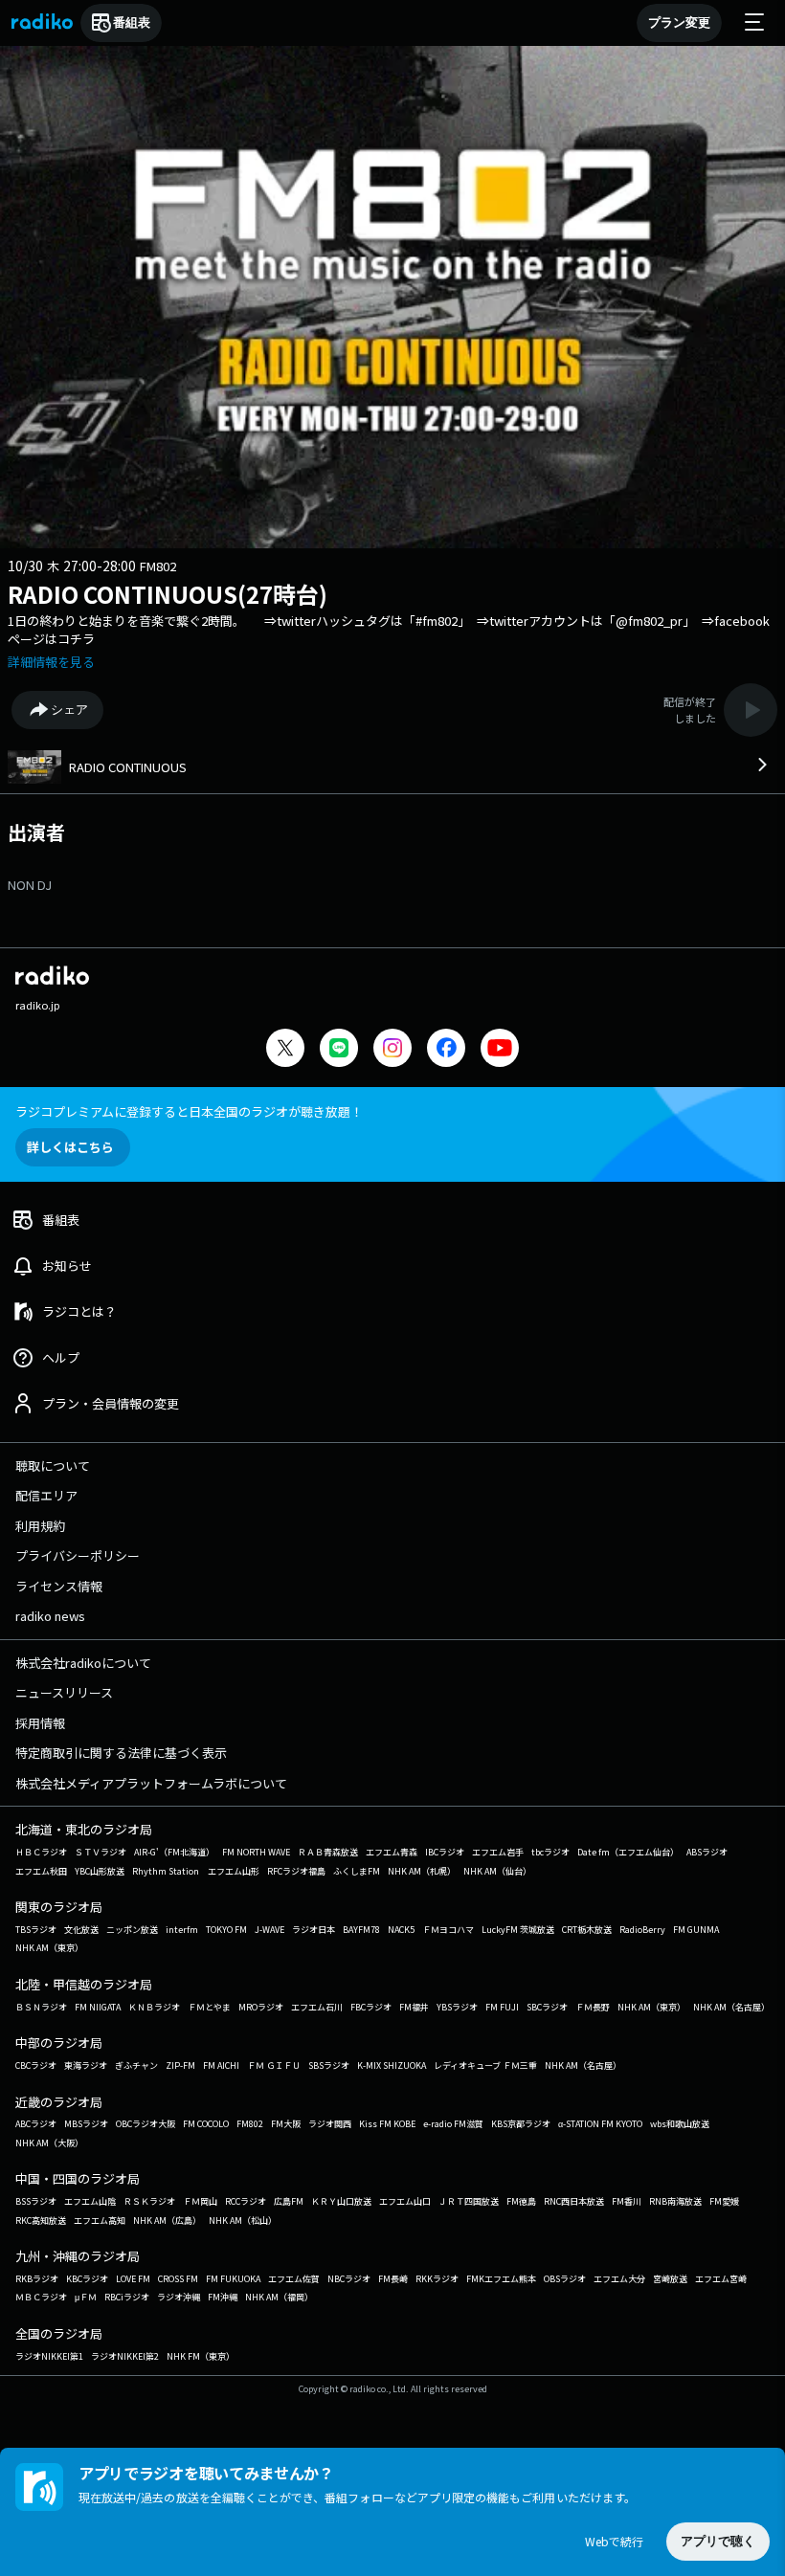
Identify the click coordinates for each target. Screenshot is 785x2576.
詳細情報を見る (51, 662)
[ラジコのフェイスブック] (446, 1050)
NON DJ (30, 885)
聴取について (53, 1466)
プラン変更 (679, 22)
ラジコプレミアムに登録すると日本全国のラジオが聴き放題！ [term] (189, 1111)
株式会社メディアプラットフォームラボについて (151, 1783)
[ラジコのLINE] (339, 1050)
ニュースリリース (64, 1692)
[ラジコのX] (285, 1050)
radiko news (50, 1616)
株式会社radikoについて (83, 1663)
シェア (69, 710)
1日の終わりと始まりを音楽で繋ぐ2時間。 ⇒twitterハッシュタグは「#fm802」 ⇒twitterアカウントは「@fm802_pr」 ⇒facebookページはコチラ (389, 630)
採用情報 (40, 1723)
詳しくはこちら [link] (70, 1147)
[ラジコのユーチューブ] (500, 1050)
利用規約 (40, 1526)
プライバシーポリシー (78, 1555)
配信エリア (46, 1495)
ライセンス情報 (59, 1586)
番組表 (132, 22)
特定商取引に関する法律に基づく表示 (121, 1753)
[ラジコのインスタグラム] (392, 1048)
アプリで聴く (718, 2541)
